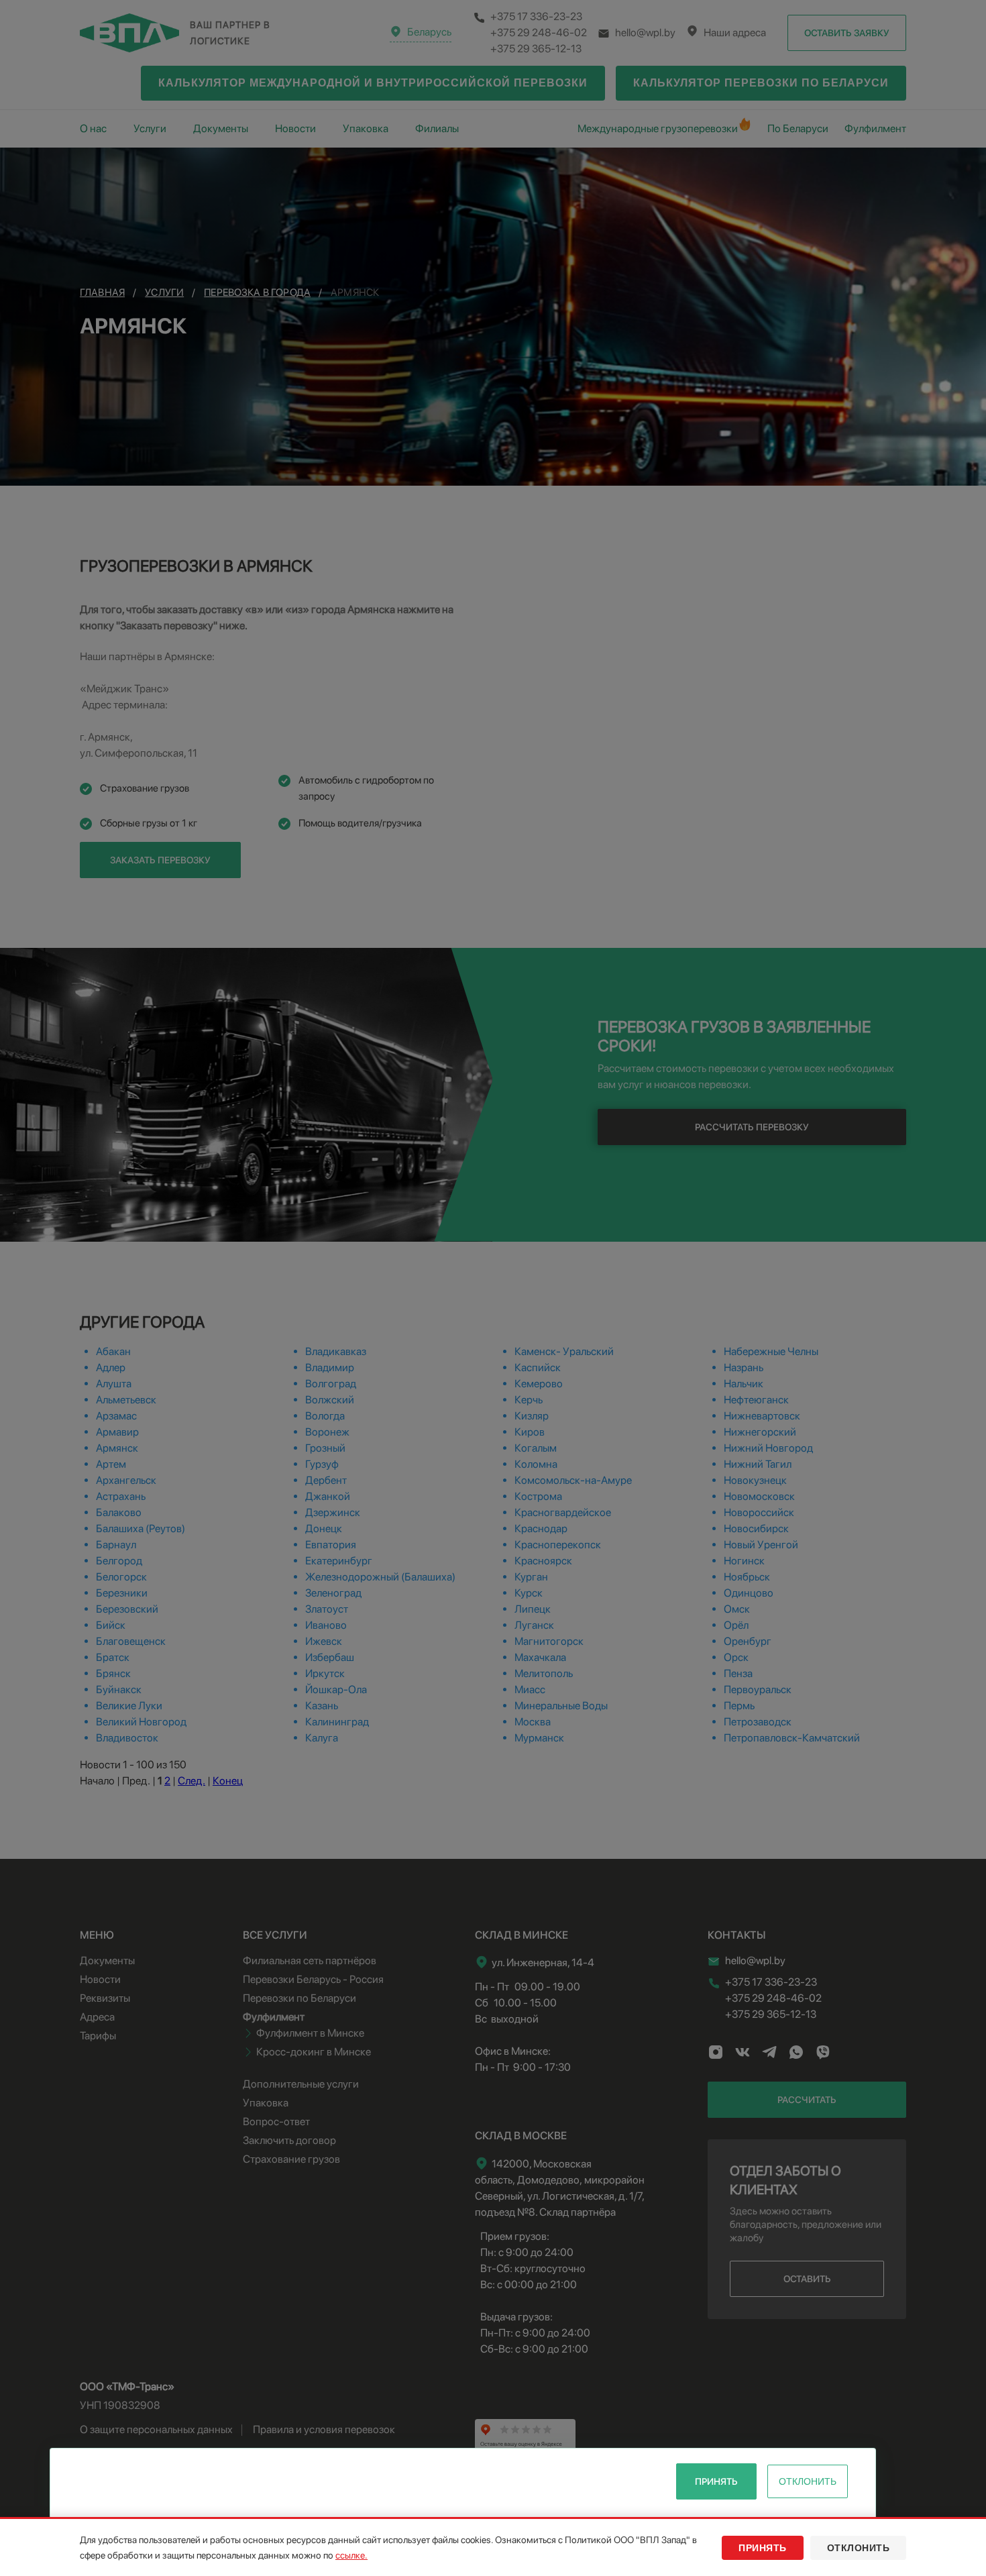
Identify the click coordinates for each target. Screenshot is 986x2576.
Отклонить (808, 2481)
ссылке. (351, 2555)
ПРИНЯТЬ (763, 2548)
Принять (716, 2481)
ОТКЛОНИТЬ (859, 2548)
